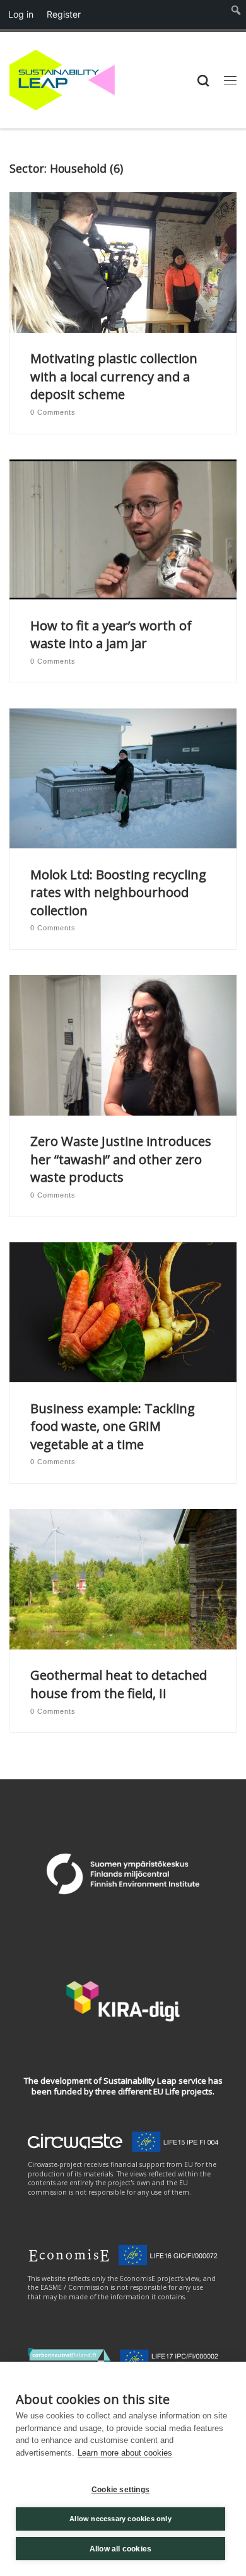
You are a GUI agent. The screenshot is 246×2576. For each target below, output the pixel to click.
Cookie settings (120, 2490)
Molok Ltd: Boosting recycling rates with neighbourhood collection (118, 892)
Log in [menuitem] (21, 14)
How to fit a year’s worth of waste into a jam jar (111, 634)
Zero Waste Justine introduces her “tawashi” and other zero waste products (121, 1159)
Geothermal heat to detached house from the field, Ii (119, 1684)
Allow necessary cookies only (120, 2519)
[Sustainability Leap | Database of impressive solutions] (62, 78)
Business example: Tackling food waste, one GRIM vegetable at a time (113, 1426)
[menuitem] (236, 14)
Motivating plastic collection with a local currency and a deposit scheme (114, 376)
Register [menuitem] (64, 14)
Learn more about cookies (125, 2453)
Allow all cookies (120, 2549)
